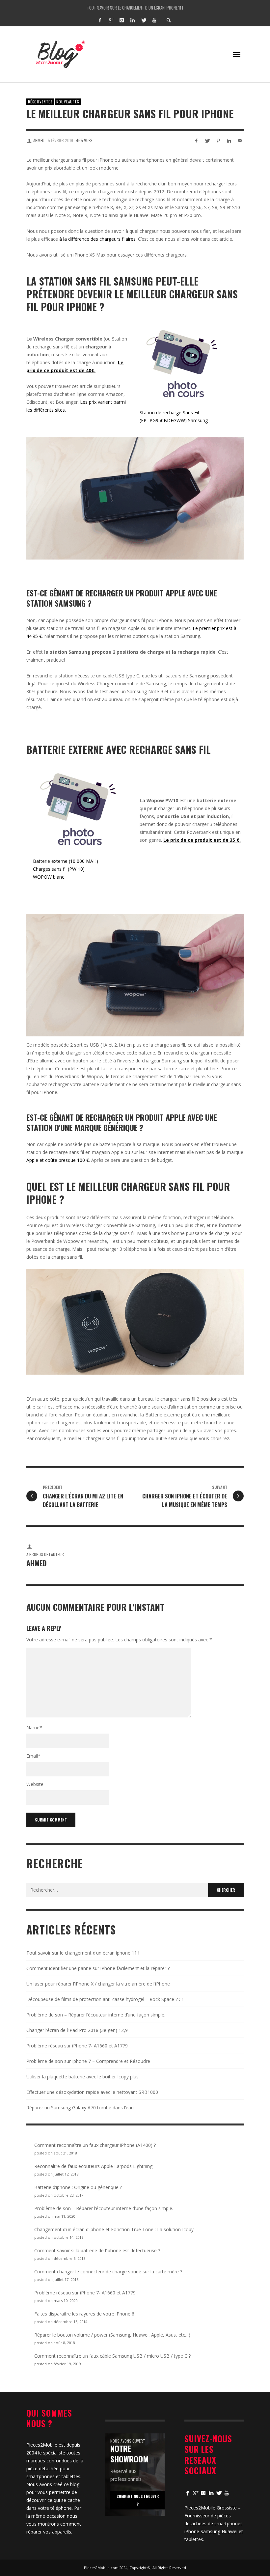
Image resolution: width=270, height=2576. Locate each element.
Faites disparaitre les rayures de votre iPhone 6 (84, 2314)
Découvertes (40, 102)
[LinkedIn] (132, 20)
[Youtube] (154, 20)
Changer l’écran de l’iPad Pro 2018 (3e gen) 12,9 (77, 2030)
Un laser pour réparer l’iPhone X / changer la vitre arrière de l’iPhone (98, 1984)
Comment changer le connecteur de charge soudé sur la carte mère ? (108, 2272)
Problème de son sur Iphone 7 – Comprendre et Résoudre (88, 2061)
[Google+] (111, 20)
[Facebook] (100, 20)
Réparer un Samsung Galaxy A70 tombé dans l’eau (80, 2108)
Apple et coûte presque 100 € (58, 1160)
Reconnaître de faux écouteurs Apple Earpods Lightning (93, 2166)
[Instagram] (121, 20)
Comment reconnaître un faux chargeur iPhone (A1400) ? (95, 2145)
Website (35, 1784)
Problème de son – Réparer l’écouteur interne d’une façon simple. (96, 2015)
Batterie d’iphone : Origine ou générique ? (78, 2187)
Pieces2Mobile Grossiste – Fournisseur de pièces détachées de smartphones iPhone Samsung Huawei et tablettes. (214, 2523)
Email (33, 1756)
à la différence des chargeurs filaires (97, 239)
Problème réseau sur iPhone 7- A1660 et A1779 (77, 2046)
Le (121, 362)
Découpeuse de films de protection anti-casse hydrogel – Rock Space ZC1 (105, 1999)
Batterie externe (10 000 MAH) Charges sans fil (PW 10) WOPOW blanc (66, 869)
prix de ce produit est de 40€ (60, 370)
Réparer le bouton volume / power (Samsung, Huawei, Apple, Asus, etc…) (112, 2335)
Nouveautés (68, 102)
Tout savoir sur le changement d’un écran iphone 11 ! (83, 1953)
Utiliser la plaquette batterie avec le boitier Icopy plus (82, 2077)
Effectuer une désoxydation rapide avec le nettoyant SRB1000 (92, 2092)
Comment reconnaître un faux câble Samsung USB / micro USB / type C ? (112, 2356)
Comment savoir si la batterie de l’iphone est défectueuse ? (97, 2250)
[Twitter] (143, 20)
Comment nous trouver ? (138, 2500)
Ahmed (39, 140)
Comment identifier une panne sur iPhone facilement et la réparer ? (135, 7)
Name (34, 1727)
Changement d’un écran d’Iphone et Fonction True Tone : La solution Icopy (114, 2229)
